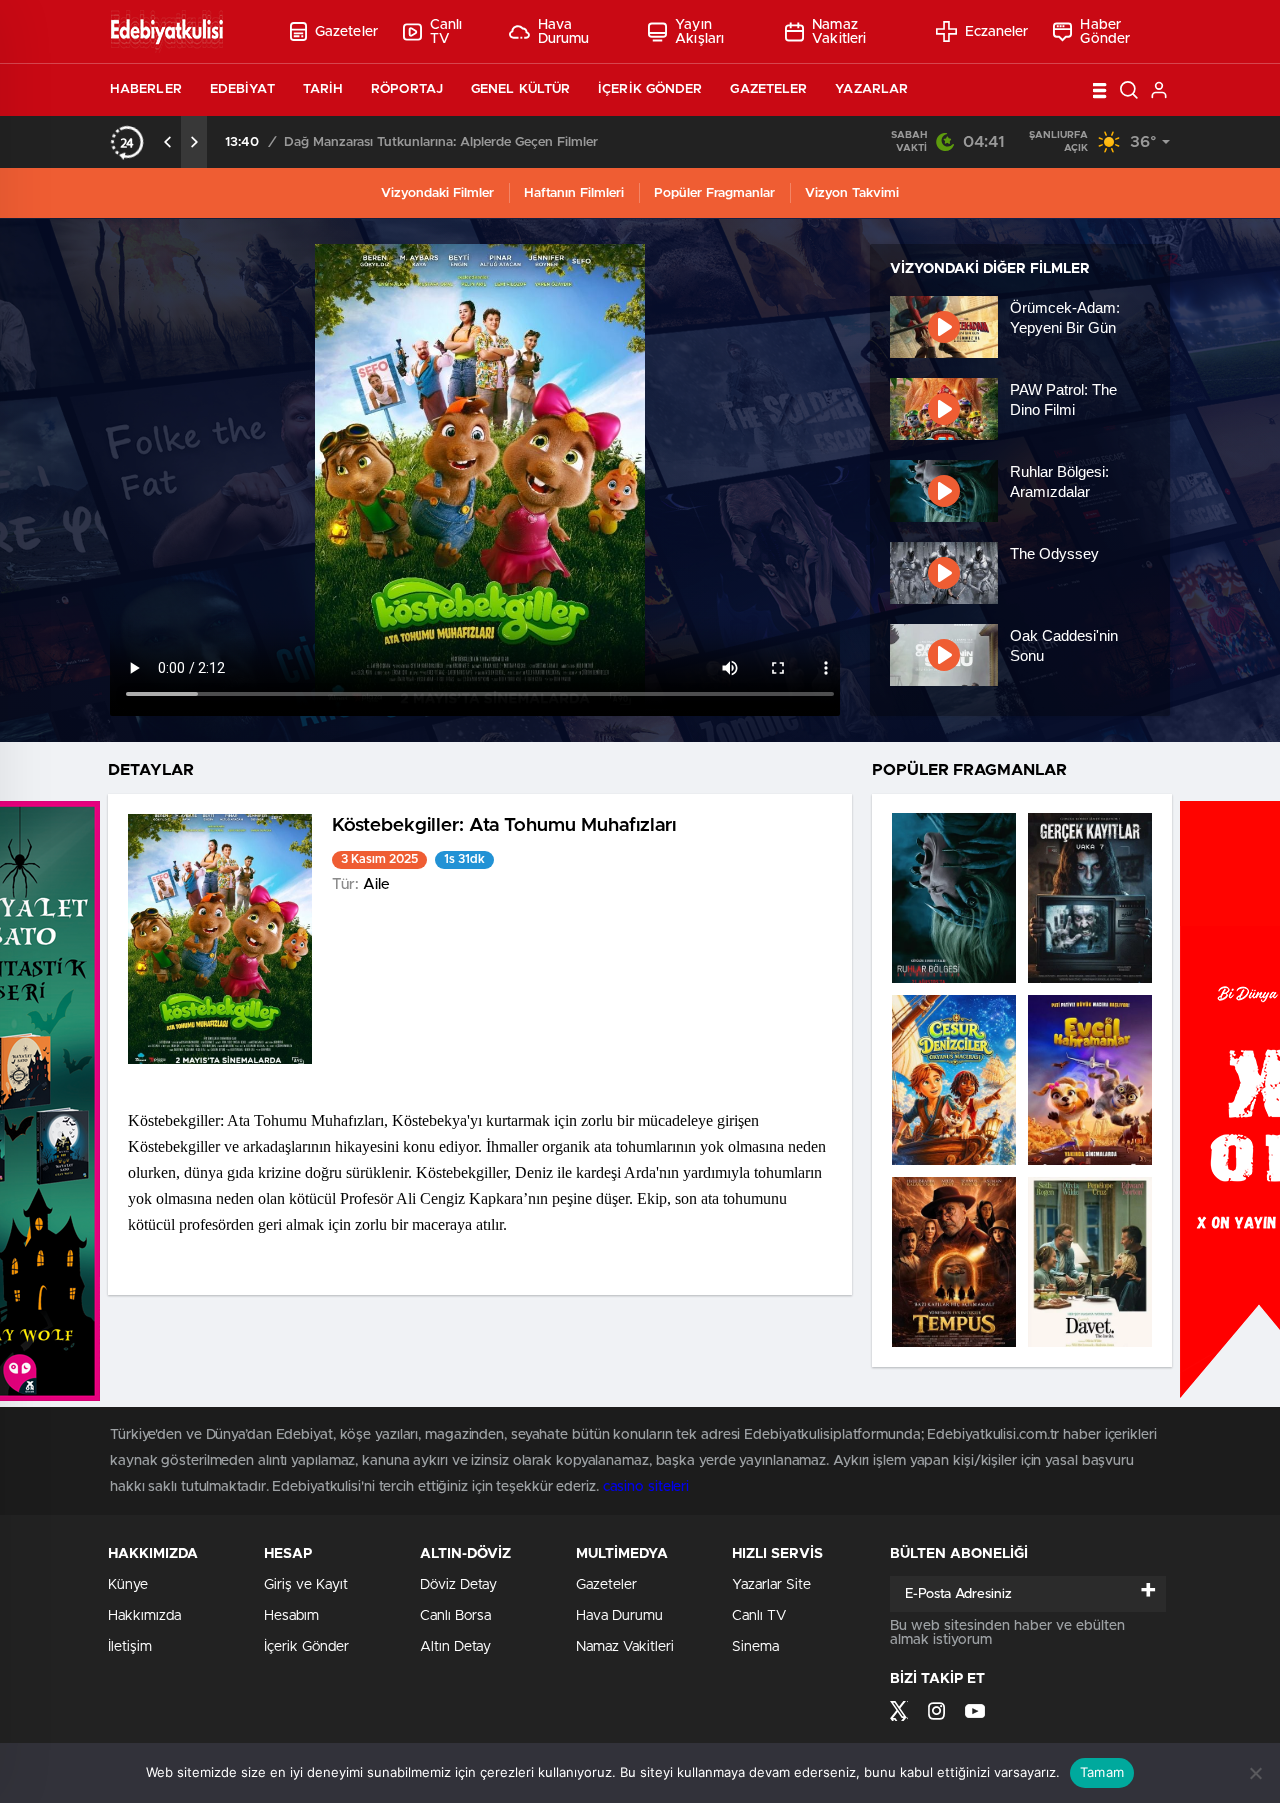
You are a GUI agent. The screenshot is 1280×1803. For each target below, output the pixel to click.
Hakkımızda (144, 1616)
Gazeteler (346, 32)
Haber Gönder (1105, 32)
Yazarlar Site (771, 1585)
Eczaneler (997, 32)
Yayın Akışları (699, 32)
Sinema (755, 1647)
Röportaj (407, 89)
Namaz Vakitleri (839, 32)
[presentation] (168, 142)
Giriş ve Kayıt (306, 1585)
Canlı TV (446, 32)
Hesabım (291, 1616)
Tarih (323, 89)
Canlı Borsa (455, 1616)
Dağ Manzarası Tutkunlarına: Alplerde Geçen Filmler (441, 142)
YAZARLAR (871, 89)
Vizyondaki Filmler (437, 193)
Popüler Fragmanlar (714, 193)
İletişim (130, 1647)
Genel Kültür (520, 89)
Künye (128, 1585)
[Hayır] (1255, 1773)
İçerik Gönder (650, 89)
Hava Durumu (564, 32)
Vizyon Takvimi (852, 193)
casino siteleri (646, 1487)
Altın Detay (455, 1647)
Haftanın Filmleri (574, 193)
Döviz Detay (458, 1585)
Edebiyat (242, 89)
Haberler (146, 89)
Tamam (1102, 1772)
